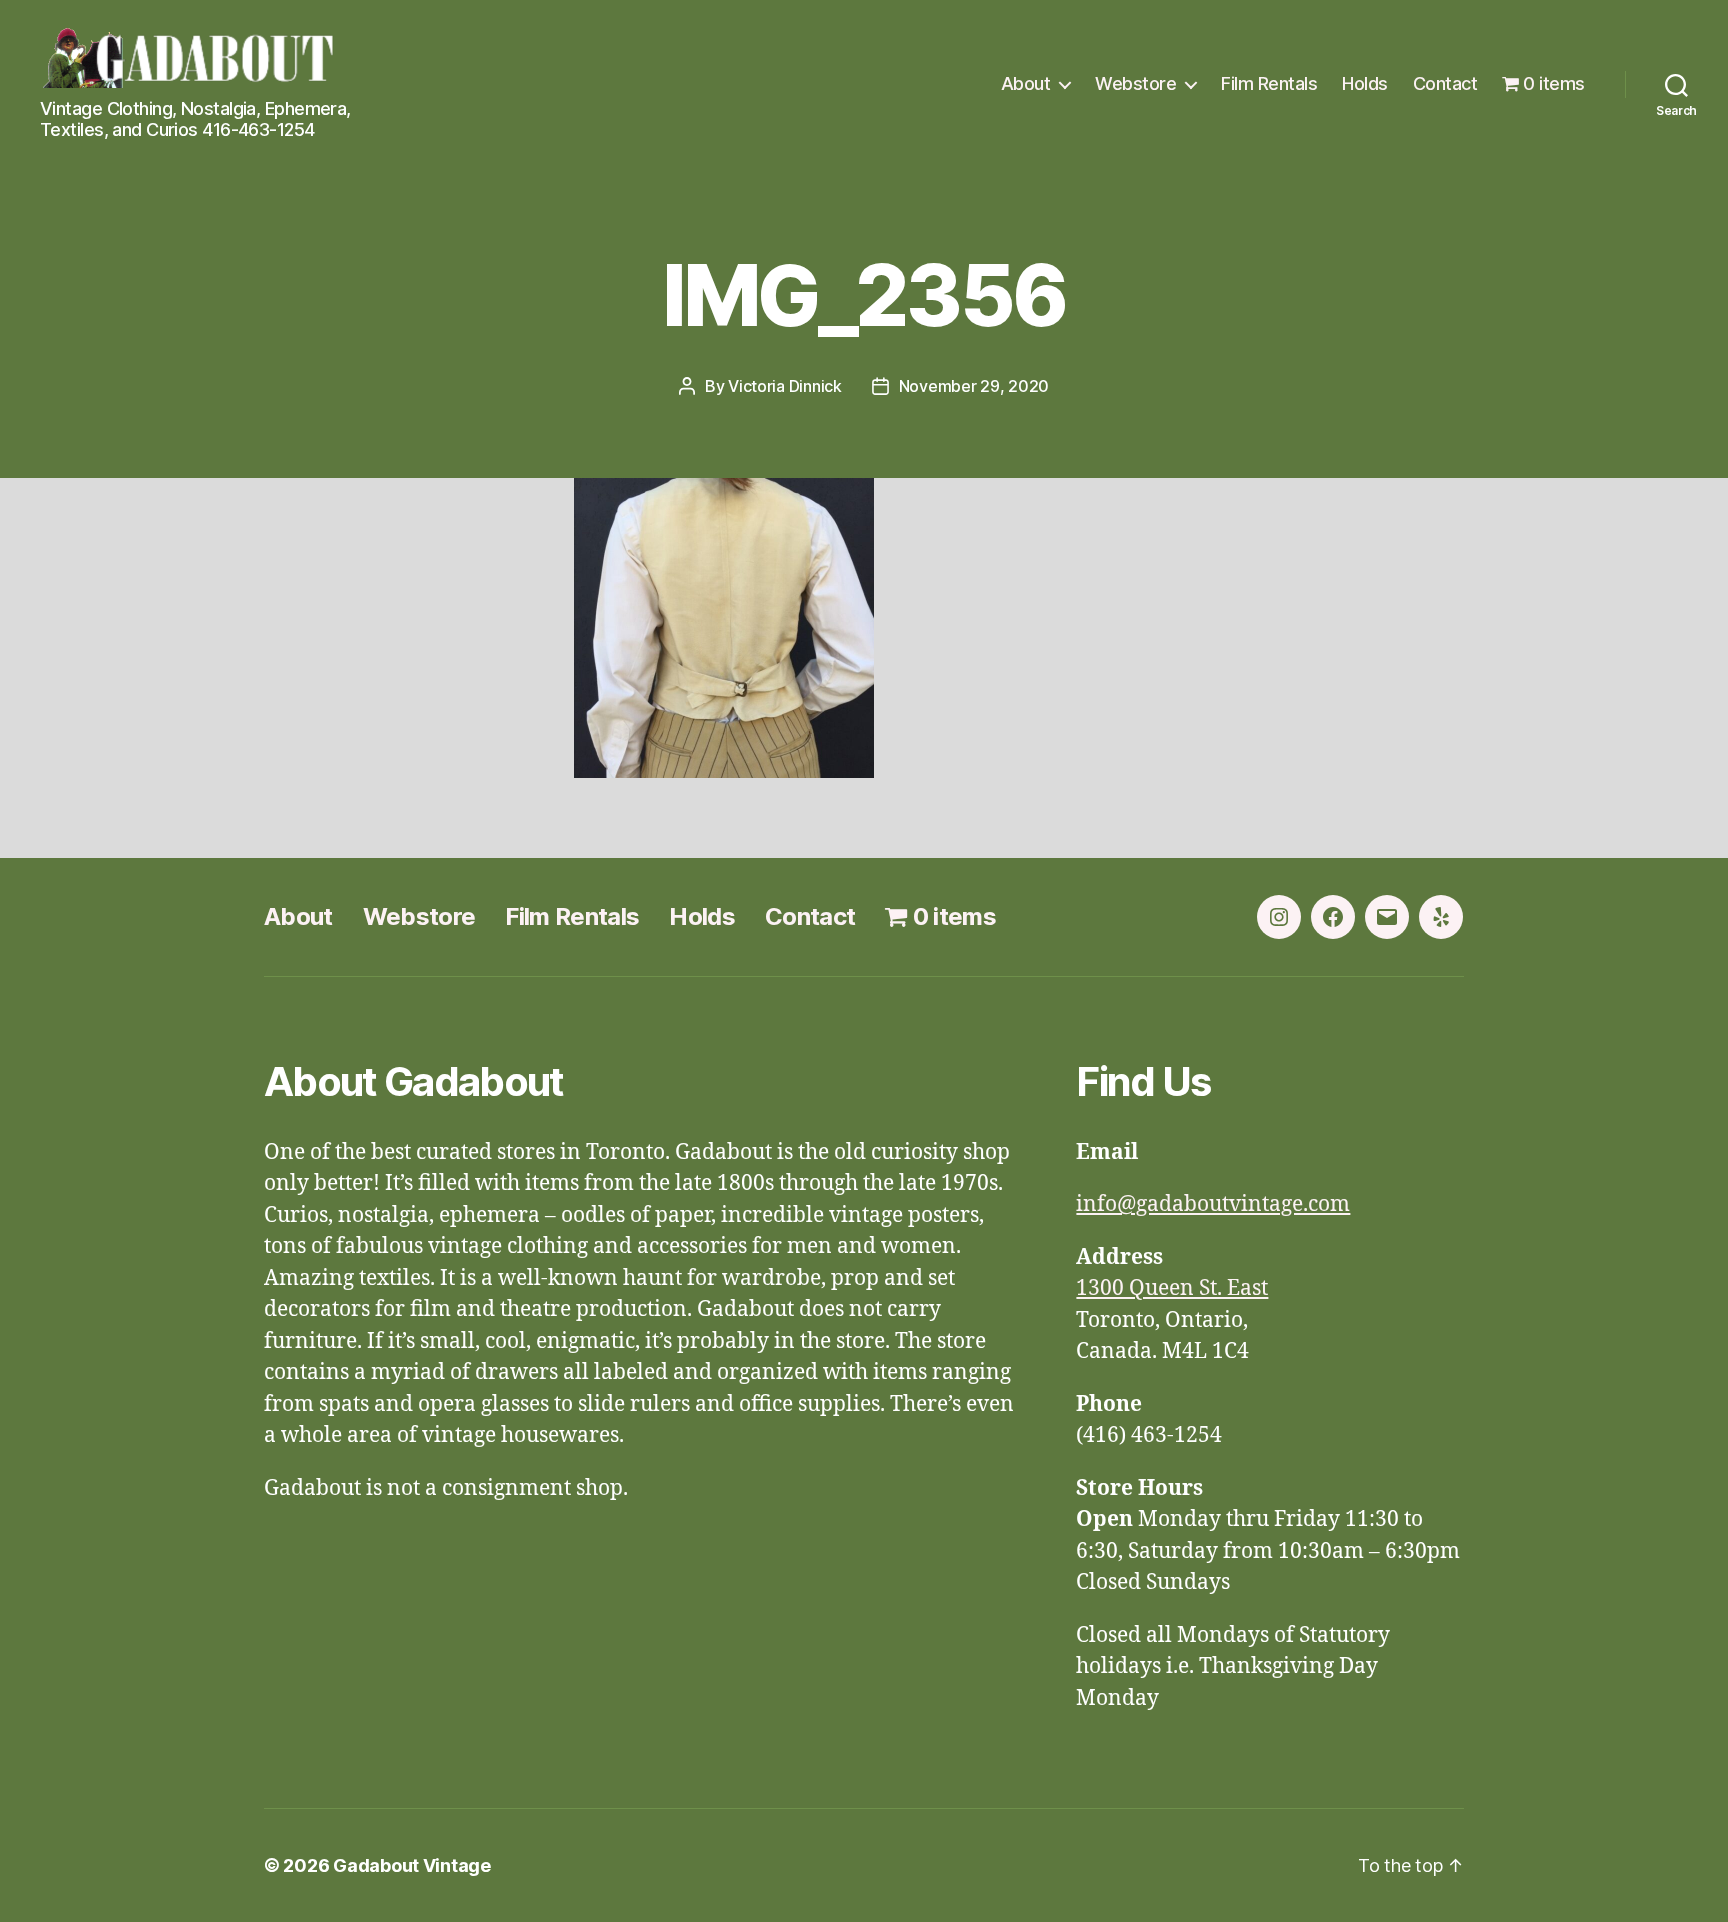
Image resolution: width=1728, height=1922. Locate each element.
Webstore (1135, 83)
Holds (1365, 83)
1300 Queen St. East (1172, 1288)
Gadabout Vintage (412, 1865)
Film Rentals (1269, 83)
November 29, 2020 (974, 386)
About (1026, 83)
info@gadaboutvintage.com (1213, 1204)
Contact (1445, 83)
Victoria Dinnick (785, 386)
